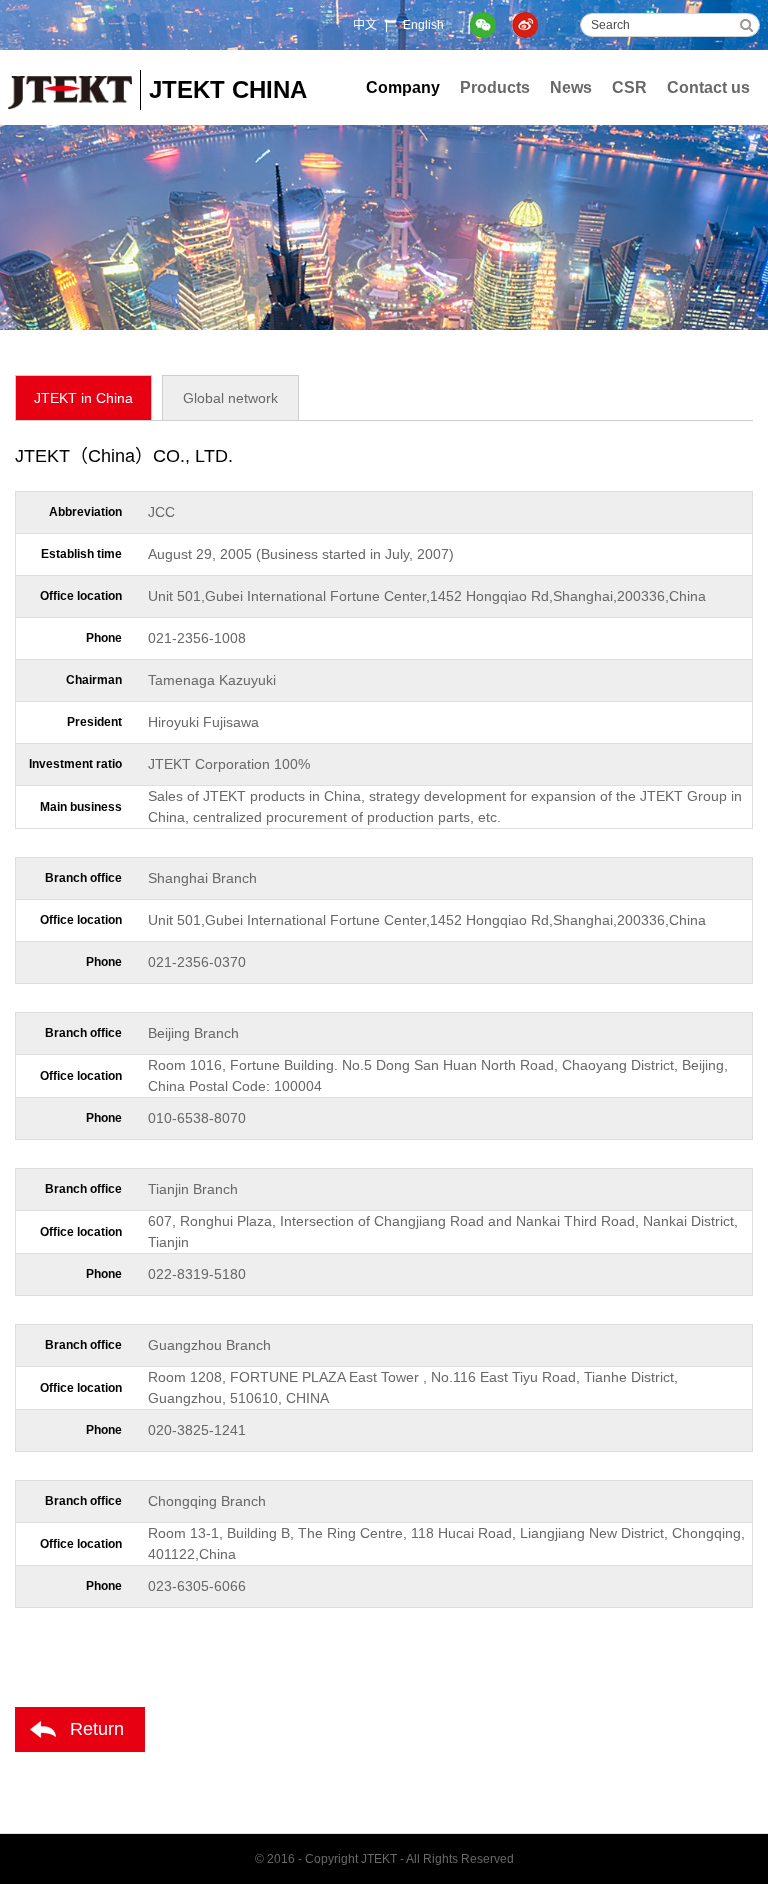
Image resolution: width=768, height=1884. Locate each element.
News (571, 87)
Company (403, 87)
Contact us (708, 87)
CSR (629, 87)
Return (97, 1729)
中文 (365, 25)
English (423, 25)
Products (495, 87)
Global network (230, 398)
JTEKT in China (83, 398)
